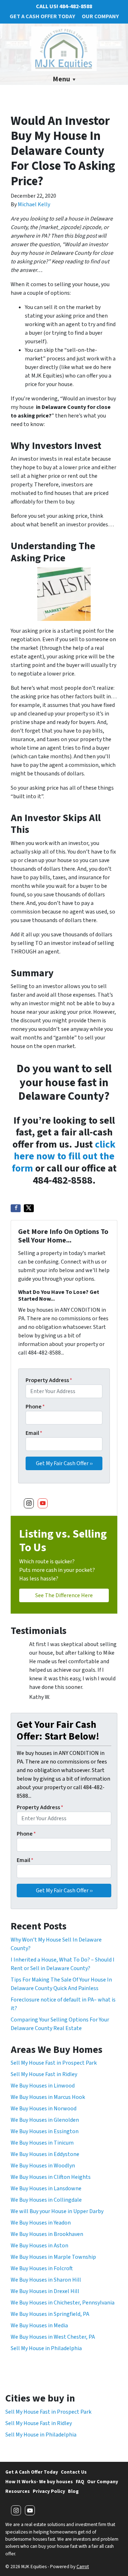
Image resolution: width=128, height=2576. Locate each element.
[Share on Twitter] (29, 1208)
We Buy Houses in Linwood (43, 2086)
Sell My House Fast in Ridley (44, 2074)
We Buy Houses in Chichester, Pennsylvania (63, 2303)
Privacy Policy (49, 2491)
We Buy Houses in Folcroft (42, 2268)
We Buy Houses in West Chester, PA (53, 2337)
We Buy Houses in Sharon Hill (46, 2280)
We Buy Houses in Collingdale (46, 2200)
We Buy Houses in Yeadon (41, 2223)
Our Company (100, 16)
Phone (35, 1407)
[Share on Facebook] (16, 1208)
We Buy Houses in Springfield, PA (50, 2314)
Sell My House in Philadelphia (46, 2348)
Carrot (83, 2567)
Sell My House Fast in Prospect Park (54, 2063)
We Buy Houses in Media (39, 2326)
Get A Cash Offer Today (42, 16)
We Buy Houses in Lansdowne (46, 2188)
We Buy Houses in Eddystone (45, 2154)
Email (34, 1433)
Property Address (49, 1380)
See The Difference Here (64, 1595)
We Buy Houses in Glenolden (45, 2120)
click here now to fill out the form (64, 1156)
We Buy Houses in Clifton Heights (51, 2177)
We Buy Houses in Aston (39, 2246)
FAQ (80, 2482)
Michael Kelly (34, 204)
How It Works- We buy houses (39, 2482)
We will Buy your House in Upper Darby (57, 2211)
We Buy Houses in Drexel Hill (45, 2291)
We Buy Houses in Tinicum (42, 2143)
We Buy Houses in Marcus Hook (48, 2097)
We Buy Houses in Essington (45, 2131)
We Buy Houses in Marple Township (53, 2257)
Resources (18, 2491)
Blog (73, 2491)
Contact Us (74, 2472)
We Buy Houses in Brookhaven (47, 2234)
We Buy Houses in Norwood (44, 2109)
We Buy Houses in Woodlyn (43, 2166)
